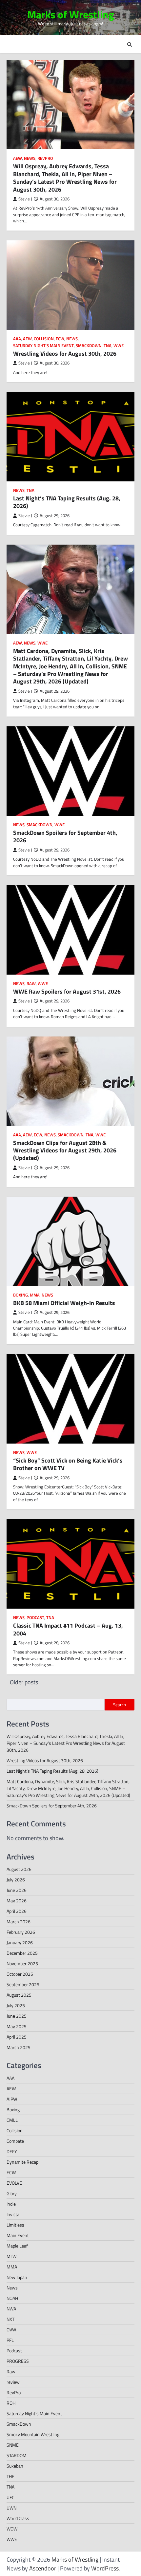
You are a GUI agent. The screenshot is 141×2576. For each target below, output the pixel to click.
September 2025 (23, 1984)
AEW (18, 158)
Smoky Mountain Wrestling (33, 2434)
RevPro (45, 158)
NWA (11, 2309)
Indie (11, 2204)
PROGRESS (18, 2361)
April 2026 (17, 1911)
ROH (11, 2403)
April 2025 (17, 2037)
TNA (108, 346)
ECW (60, 339)
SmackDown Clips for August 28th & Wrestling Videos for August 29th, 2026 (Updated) (65, 1150)
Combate (15, 2141)
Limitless (15, 2225)
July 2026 (16, 1880)
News (30, 158)
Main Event (18, 2235)
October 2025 (20, 1974)
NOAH (12, 2298)
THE (10, 2476)
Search (120, 1705)
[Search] (130, 45)
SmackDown (89, 346)
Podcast (35, 1618)
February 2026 (21, 1932)
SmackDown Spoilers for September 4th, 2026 (65, 836)
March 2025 (19, 2047)
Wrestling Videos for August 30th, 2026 (65, 354)
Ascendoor (43, 2568)
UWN (11, 2508)
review (13, 2382)
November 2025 (22, 1963)
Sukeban (15, 2466)
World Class (18, 2518)
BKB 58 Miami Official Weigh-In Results (64, 1303)
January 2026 (20, 1942)
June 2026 (17, 1890)
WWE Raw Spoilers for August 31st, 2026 (67, 991)
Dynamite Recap (22, 2162)
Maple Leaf (17, 2246)
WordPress (105, 2568)
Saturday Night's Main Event (43, 346)
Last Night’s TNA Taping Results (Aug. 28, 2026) (67, 502)
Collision (44, 339)
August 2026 (19, 1869)
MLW (11, 2256)
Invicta (13, 2214)
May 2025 (17, 2026)
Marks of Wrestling (71, 14)
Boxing (20, 1295)
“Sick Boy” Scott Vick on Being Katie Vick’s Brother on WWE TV (68, 1464)
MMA (35, 1295)
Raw (31, 984)
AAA (17, 339)
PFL (10, 2340)
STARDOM (17, 2455)
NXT (10, 2319)
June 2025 (17, 2016)
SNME (13, 2445)
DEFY (12, 2151)
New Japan (17, 2277)
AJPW (12, 2099)
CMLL (12, 2120)
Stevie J (25, 199)
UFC (10, 2497)
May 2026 (17, 1901)
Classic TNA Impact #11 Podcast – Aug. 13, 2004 (68, 1629)
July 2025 (16, 2005)
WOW (12, 2529)
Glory (12, 2193)
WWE (119, 346)
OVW (11, 2330)
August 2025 (19, 1995)
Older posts (24, 1682)
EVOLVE (14, 2183)
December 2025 (22, 1953)
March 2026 (19, 1922)
